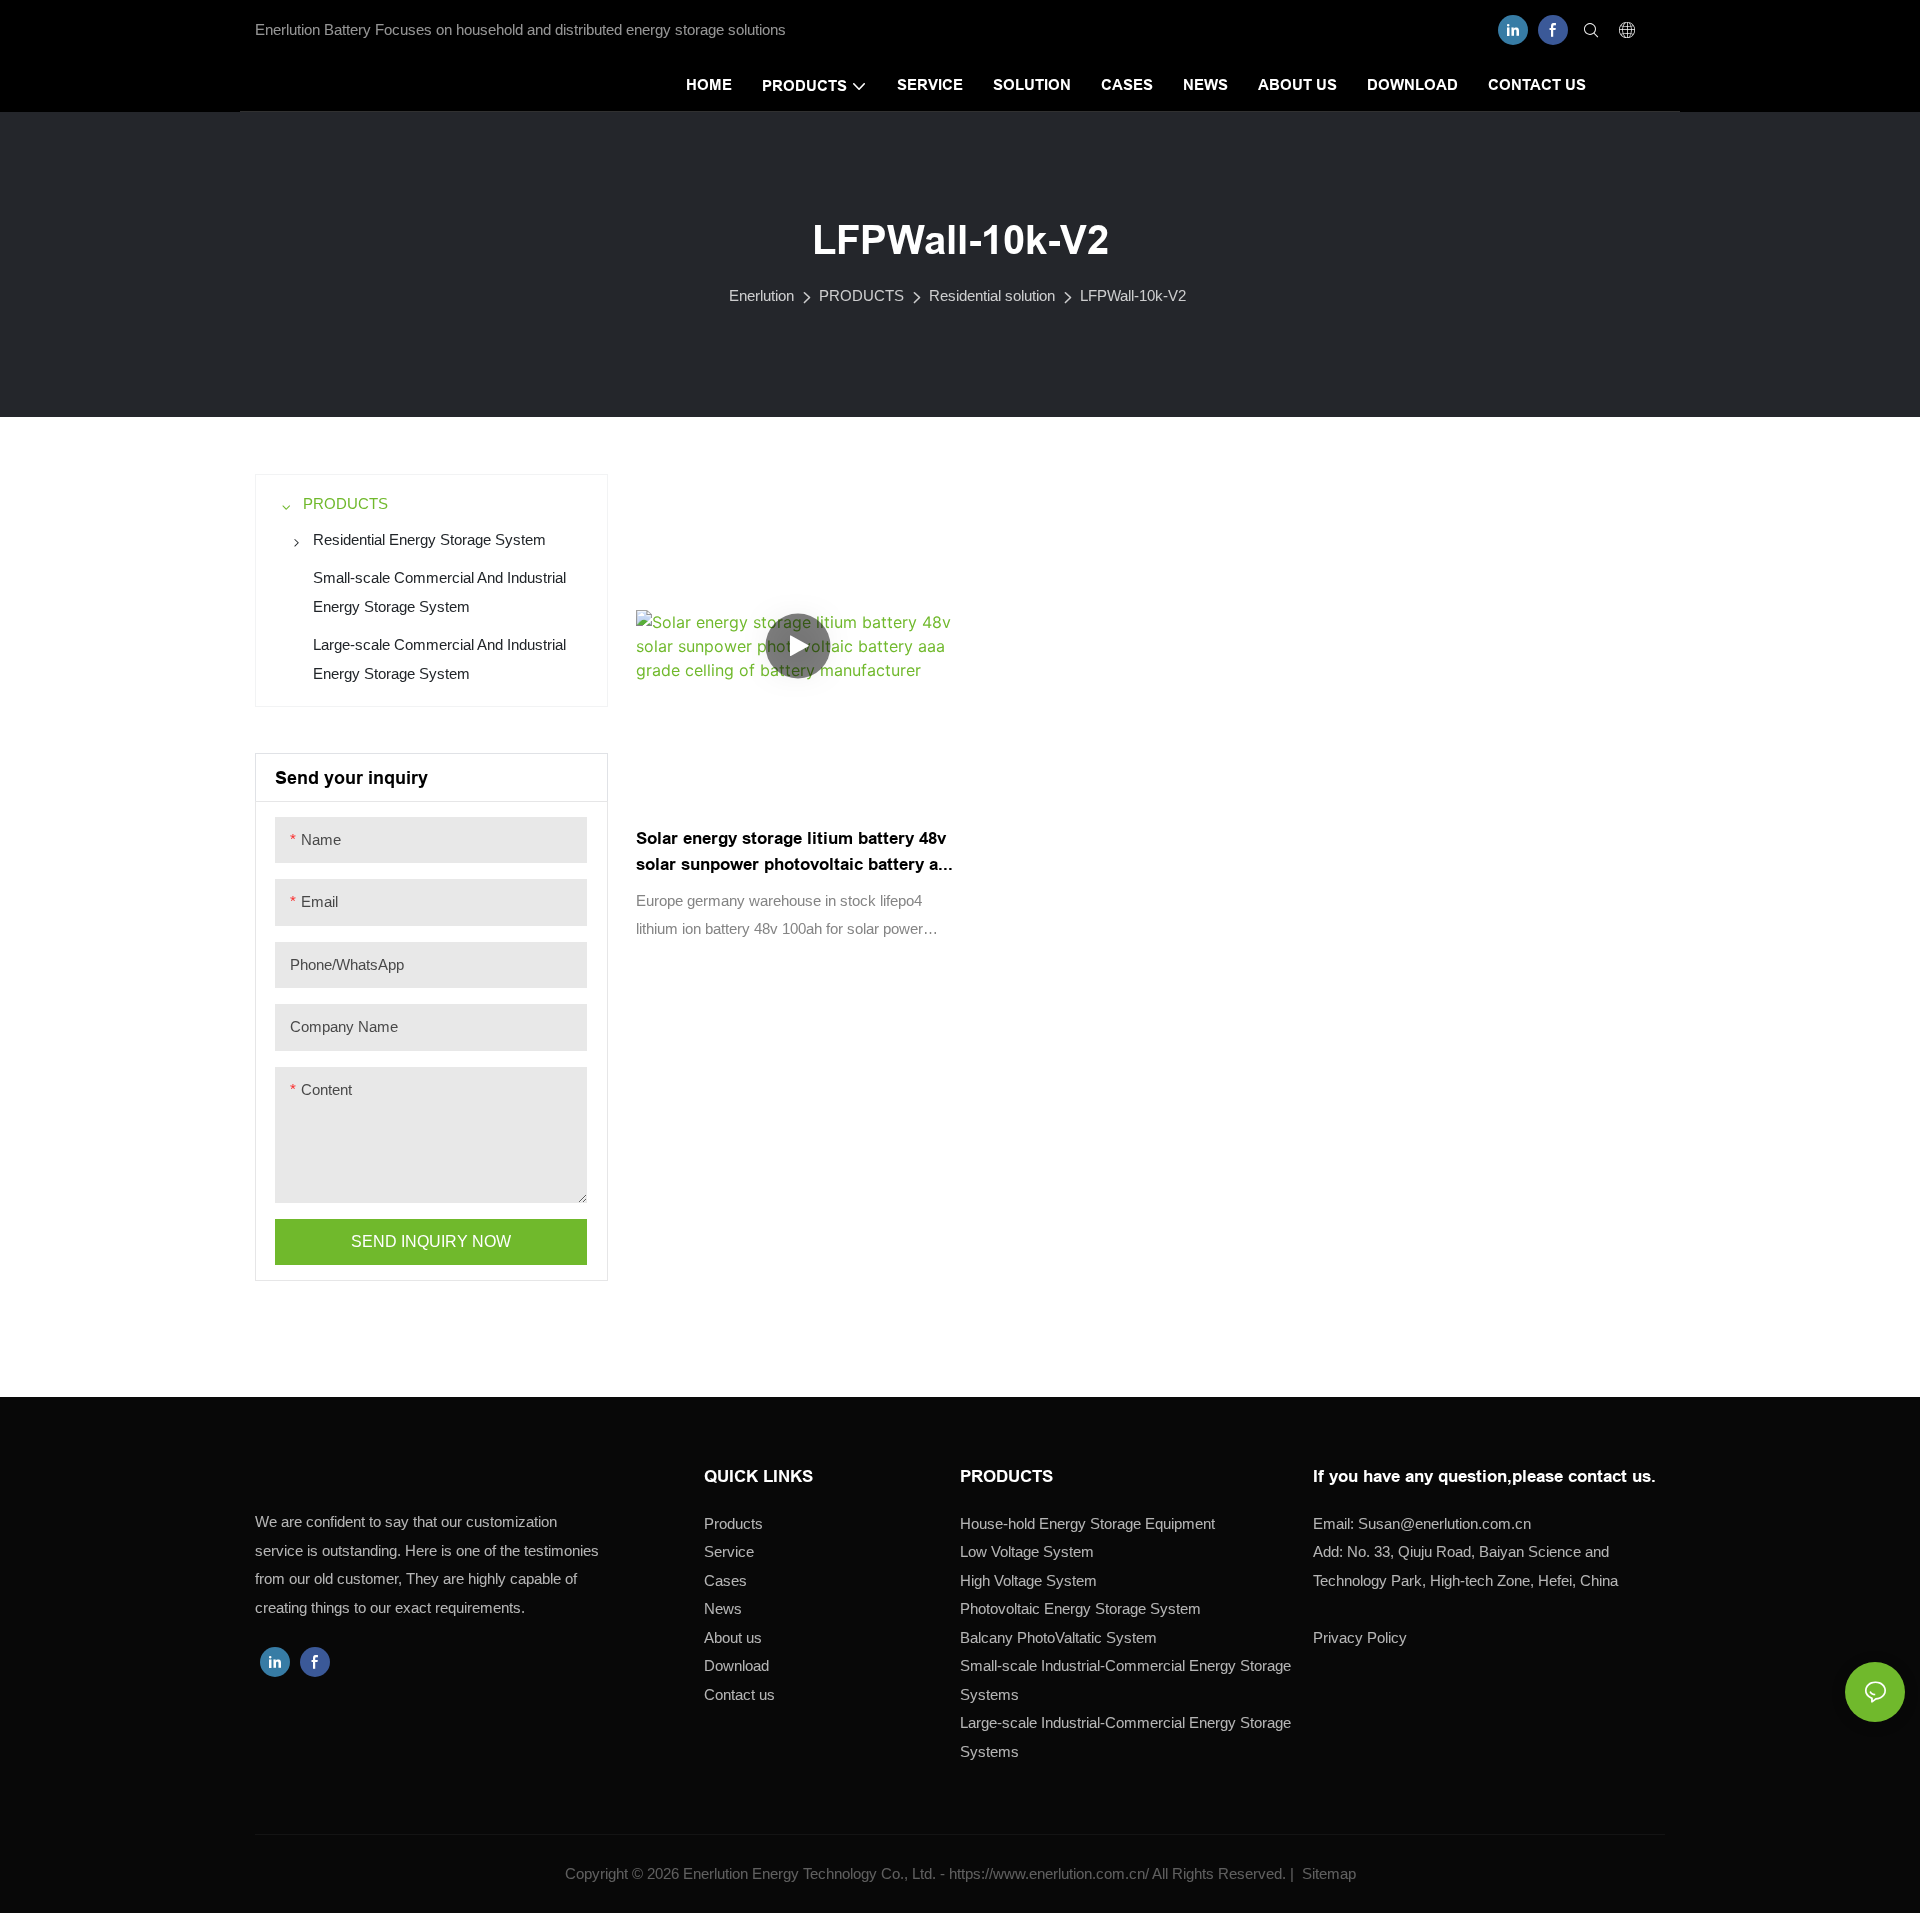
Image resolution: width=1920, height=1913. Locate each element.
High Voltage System (1028, 1580)
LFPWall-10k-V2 (1133, 295)
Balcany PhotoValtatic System (1058, 1637)
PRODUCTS (861, 295)
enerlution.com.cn (1444, 1523)
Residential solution (992, 295)
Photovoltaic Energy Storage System (1080, 1608)
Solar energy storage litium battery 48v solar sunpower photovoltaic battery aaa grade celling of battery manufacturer (796, 853)
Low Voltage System (1027, 1551)
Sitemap (1327, 1873)
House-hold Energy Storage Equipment (1087, 1523)
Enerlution (761, 295)
